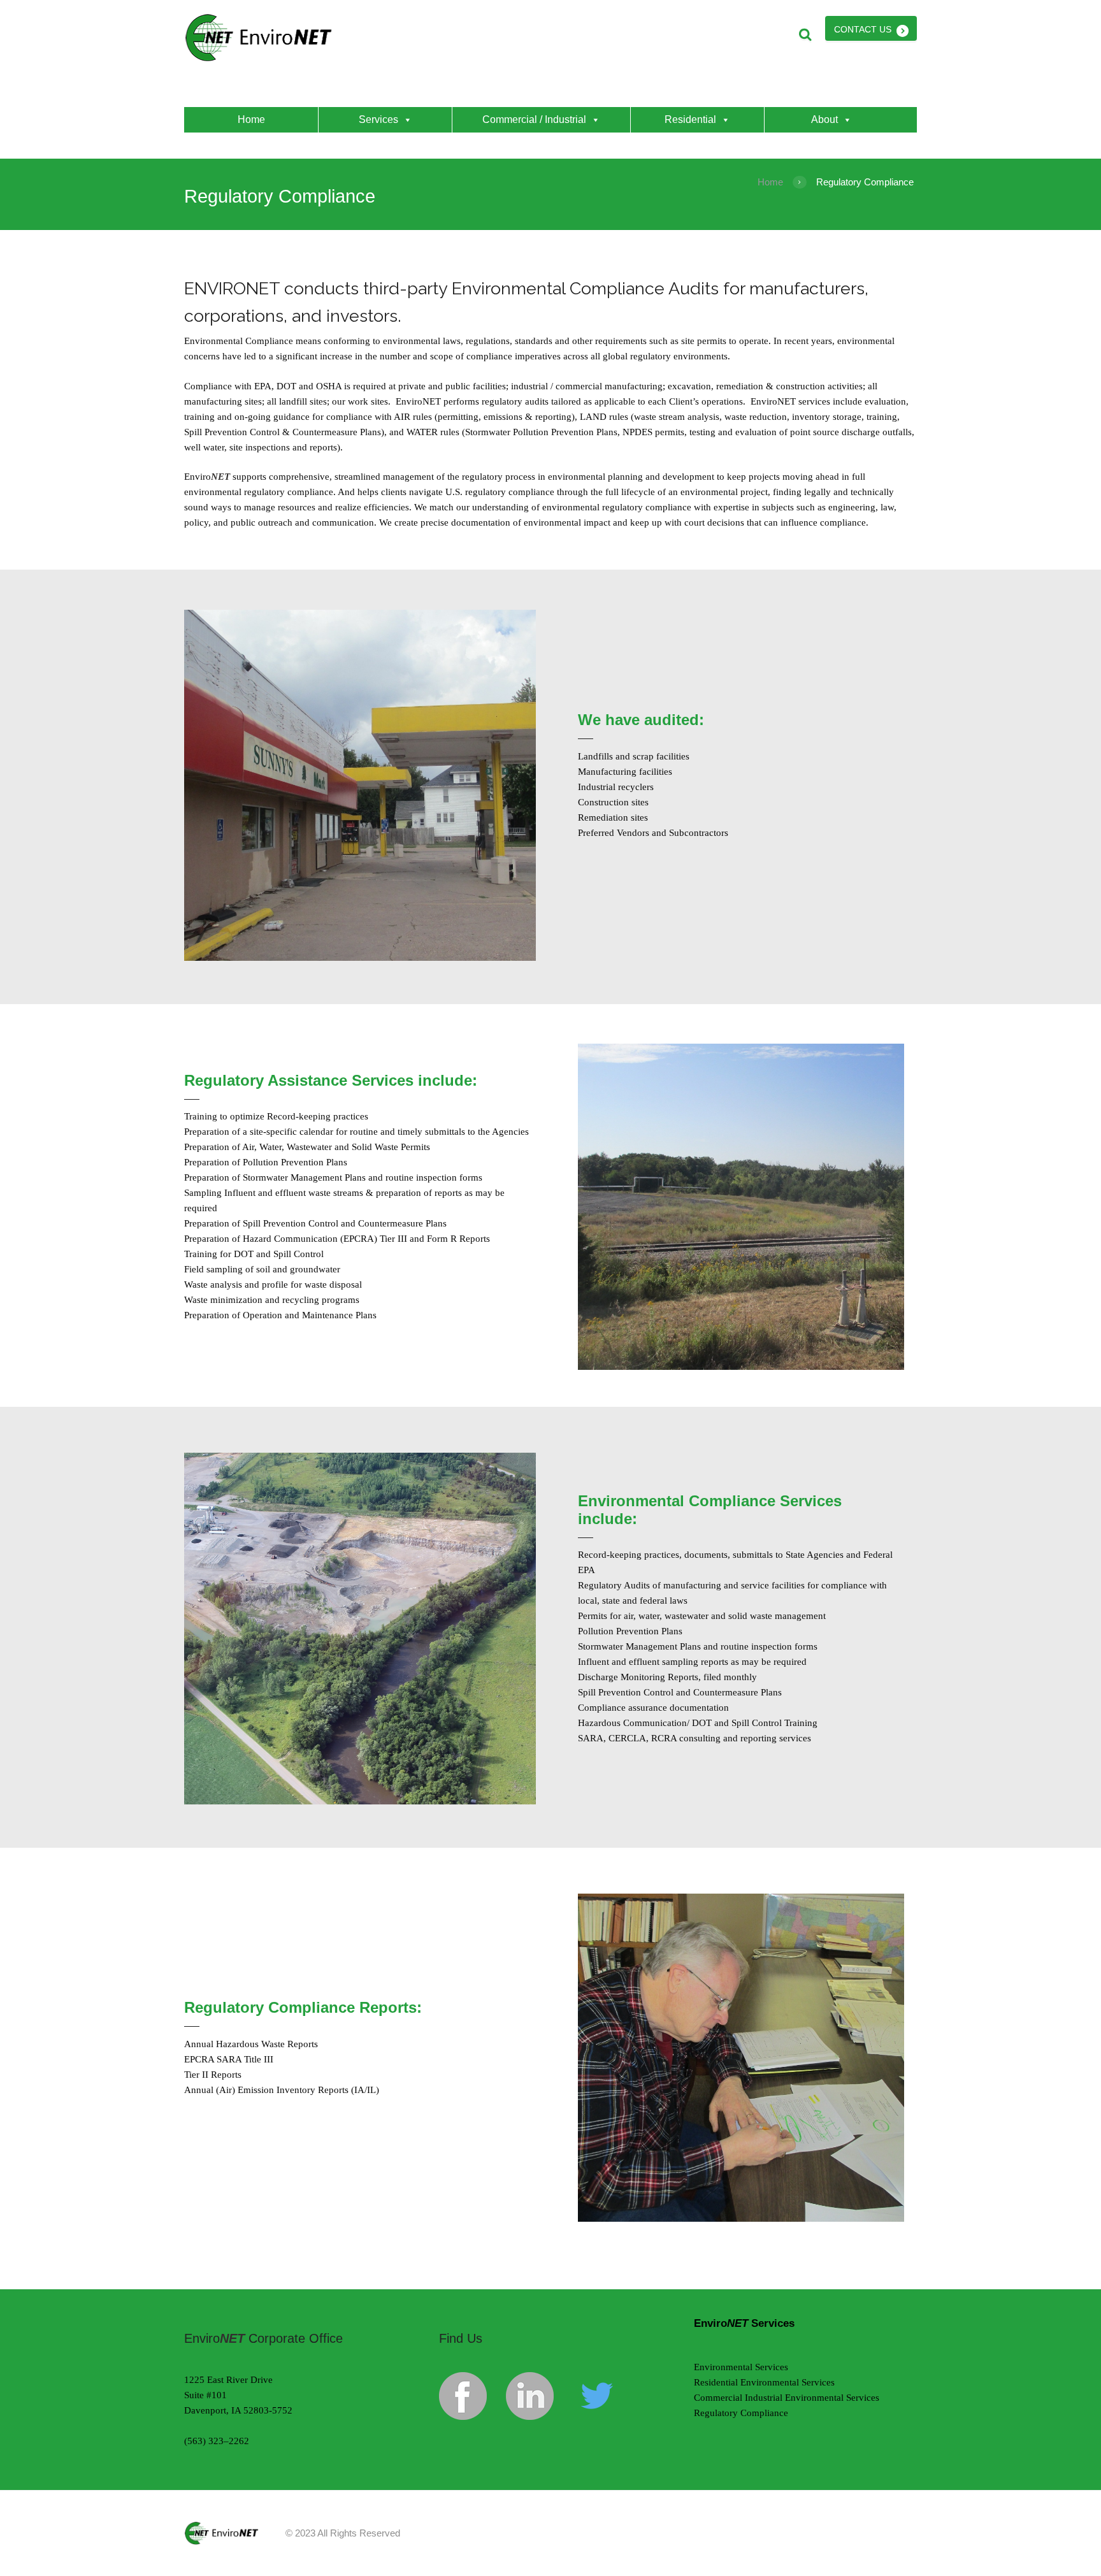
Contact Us (863, 29)
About (824, 119)
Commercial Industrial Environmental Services (787, 2398)
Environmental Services (741, 2367)
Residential (690, 119)
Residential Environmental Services (764, 2382)
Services (378, 119)
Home (251, 119)
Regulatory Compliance (741, 2413)
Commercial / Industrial (534, 119)
